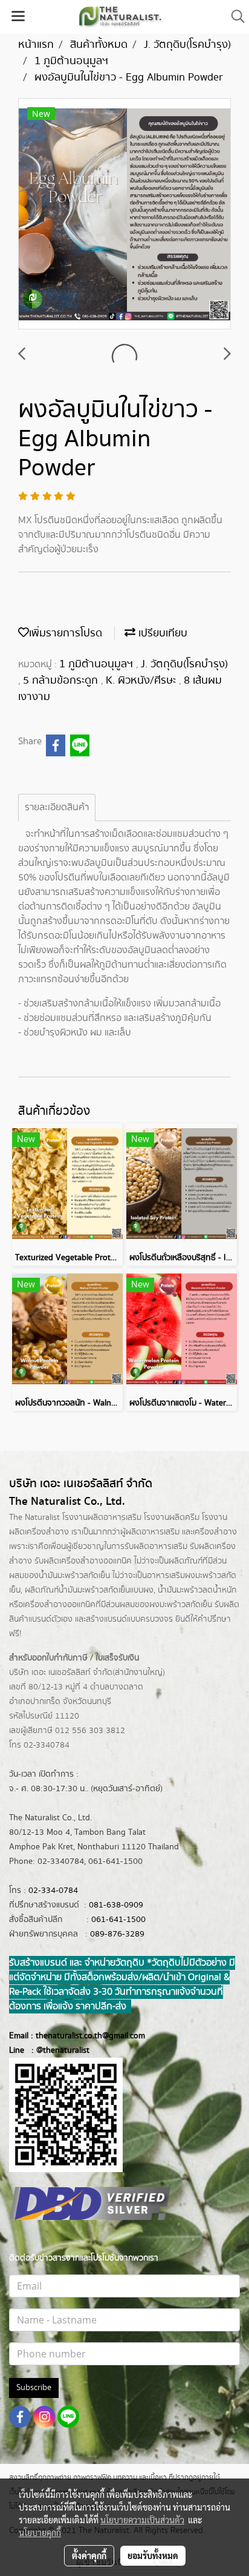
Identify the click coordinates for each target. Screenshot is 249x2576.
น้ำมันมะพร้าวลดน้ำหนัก (197, 1590)
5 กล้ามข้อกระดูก (62, 681)
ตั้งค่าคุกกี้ (89, 2555)
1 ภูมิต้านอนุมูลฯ (98, 664)
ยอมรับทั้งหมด (153, 2555)
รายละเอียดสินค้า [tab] (57, 807)
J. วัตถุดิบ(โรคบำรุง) (184, 664)
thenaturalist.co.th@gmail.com (90, 2036)
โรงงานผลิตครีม (172, 1518)
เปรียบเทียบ (161, 633)
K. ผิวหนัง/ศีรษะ (142, 681)
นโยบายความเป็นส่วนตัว (142, 2520)
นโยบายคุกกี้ (40, 2532)
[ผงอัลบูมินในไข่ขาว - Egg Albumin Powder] (124, 214)
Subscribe (34, 2388)
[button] (234, 17)
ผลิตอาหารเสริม (153, 1532)
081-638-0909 (116, 1905)
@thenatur (56, 2050)
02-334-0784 (53, 1891)
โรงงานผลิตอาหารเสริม (102, 1518)
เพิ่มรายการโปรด (66, 633)
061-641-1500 (118, 1920)
